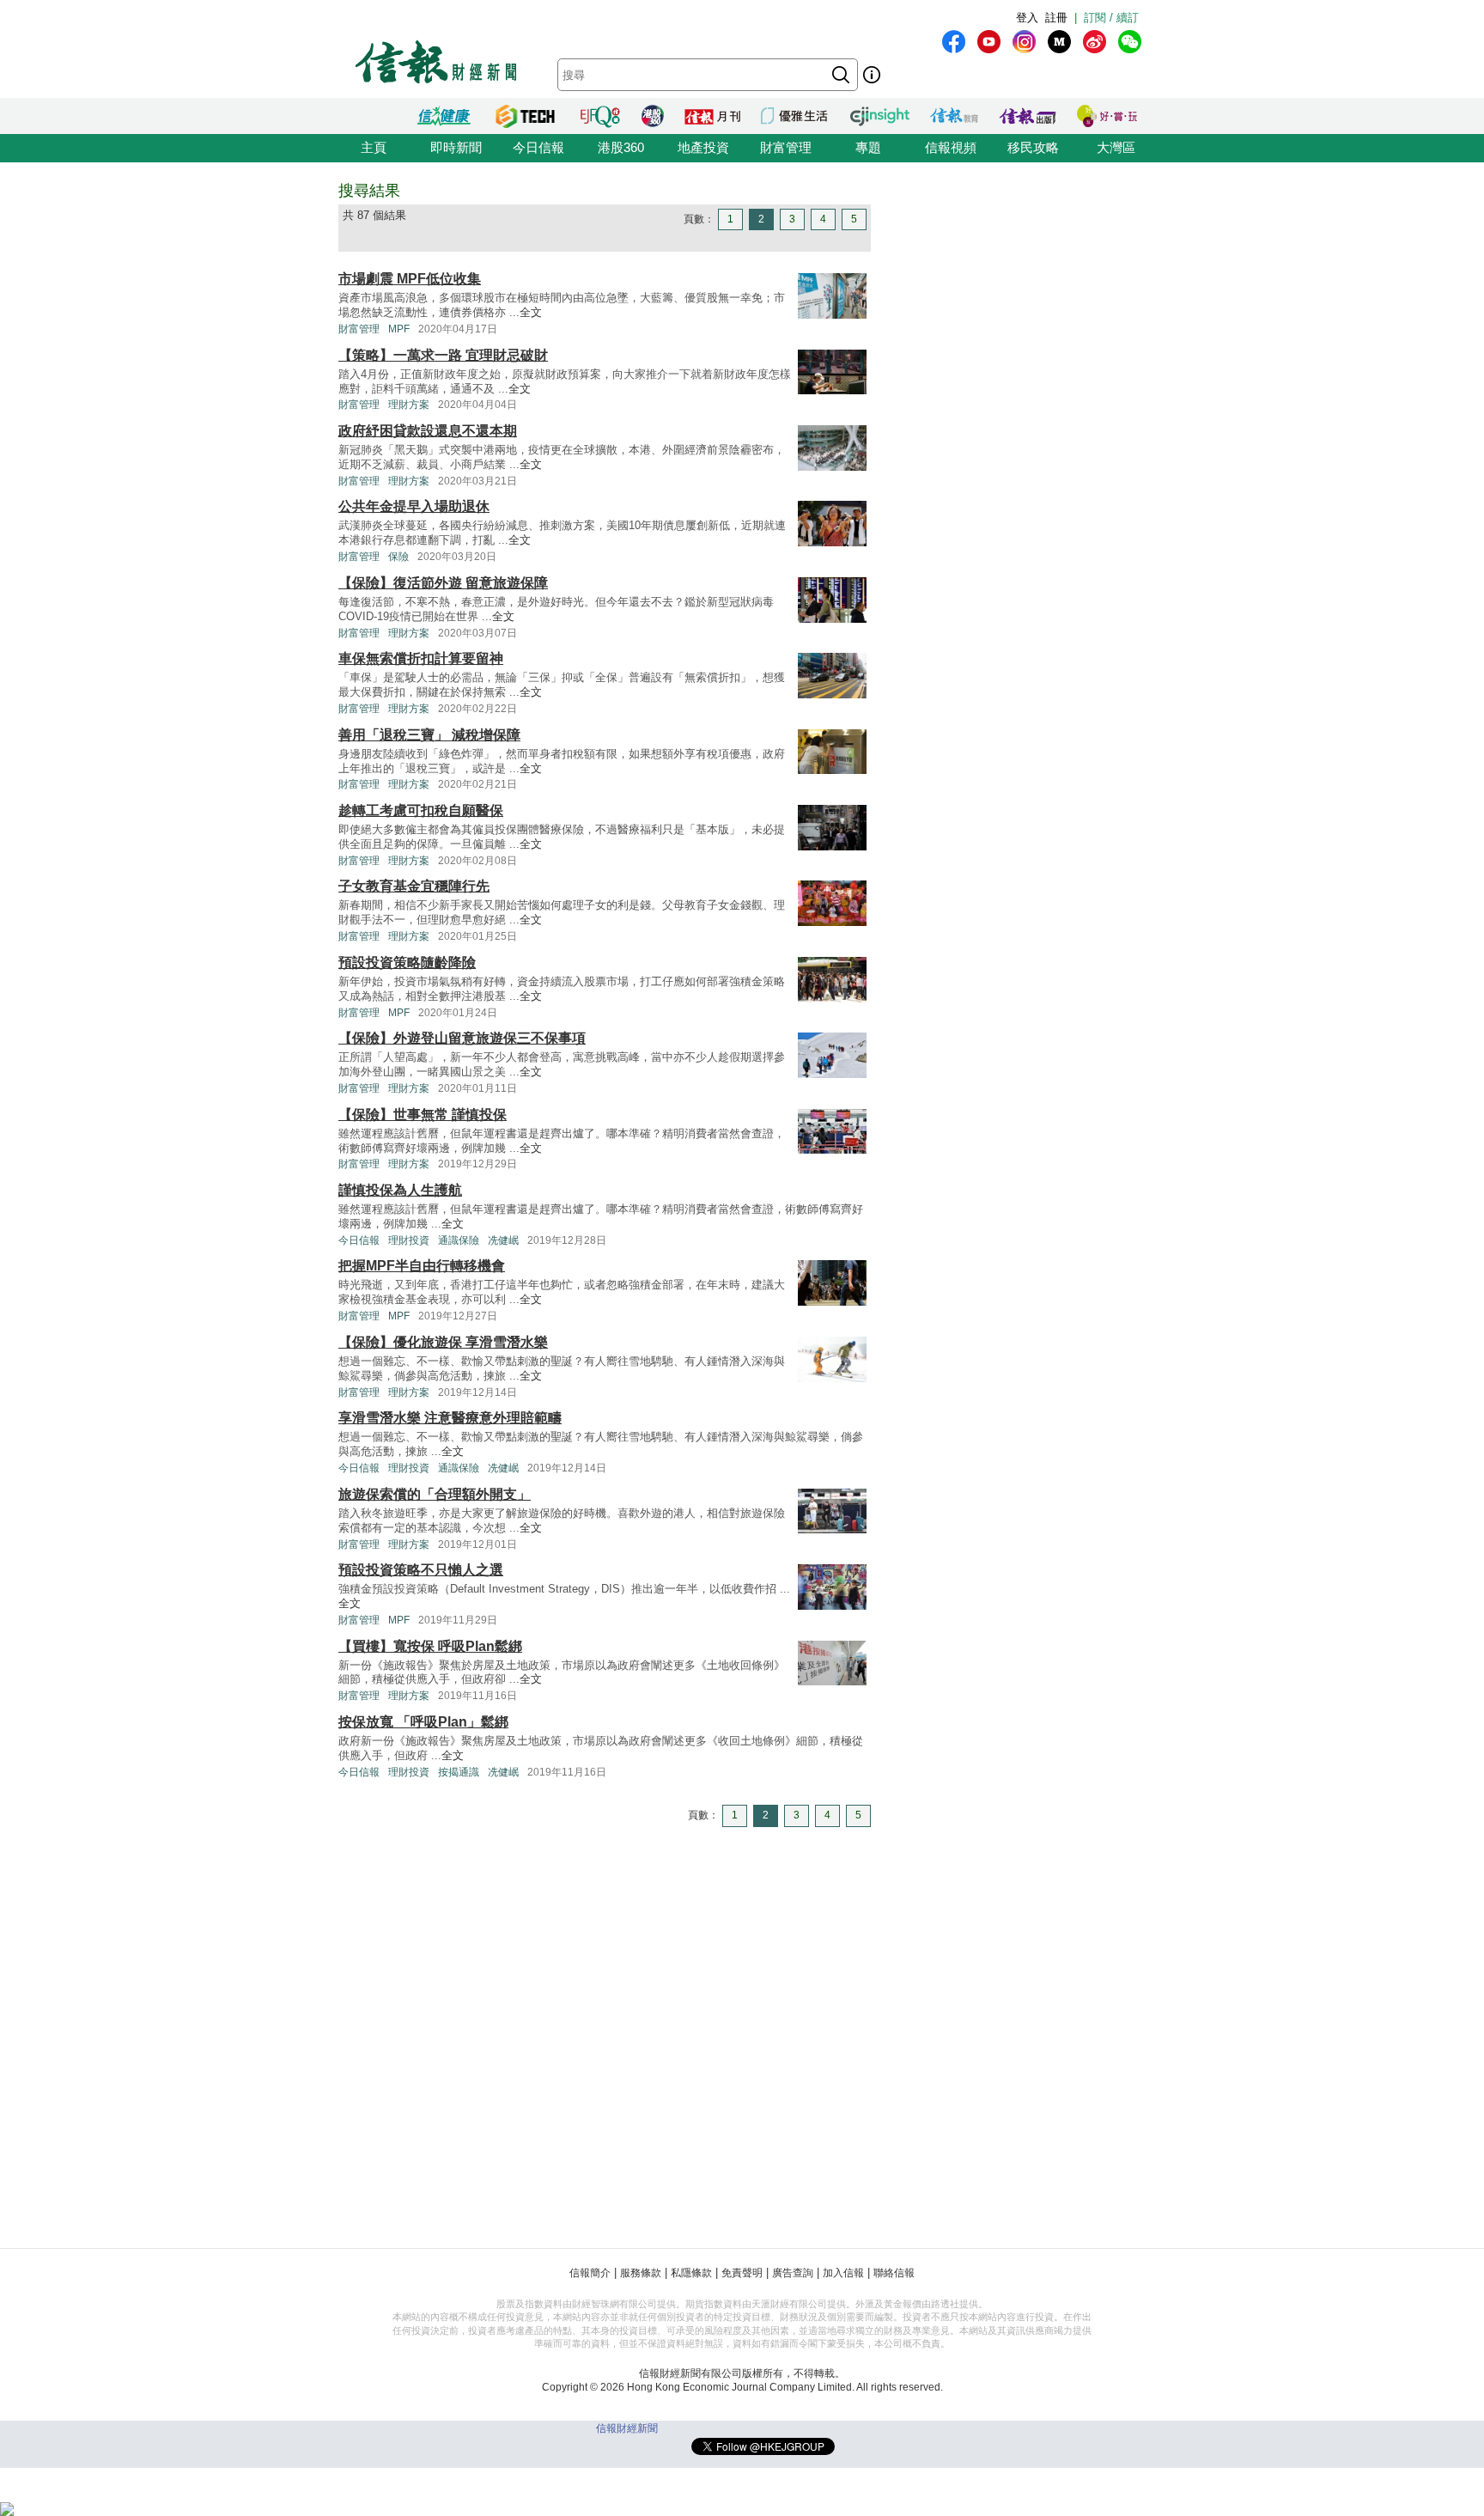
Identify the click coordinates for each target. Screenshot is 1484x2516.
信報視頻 (951, 147)
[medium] (1059, 42)
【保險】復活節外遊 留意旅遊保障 (443, 583)
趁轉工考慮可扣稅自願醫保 (421, 810)
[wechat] (1130, 42)
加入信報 (843, 2273)
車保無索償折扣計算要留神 (421, 658)
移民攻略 (1033, 147)
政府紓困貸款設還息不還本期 (428, 431)
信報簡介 (590, 2273)
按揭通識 (459, 1772)
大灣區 (1116, 147)
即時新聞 (456, 147)
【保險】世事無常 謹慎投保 (423, 1115)
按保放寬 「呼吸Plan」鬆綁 (423, 1722)
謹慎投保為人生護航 (400, 1190)
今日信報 (538, 147)
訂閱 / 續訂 (1111, 18)
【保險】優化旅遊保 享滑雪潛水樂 (443, 1342)
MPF (399, 329)
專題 (868, 147)
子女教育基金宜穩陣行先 (414, 886)
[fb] (954, 42)
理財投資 (409, 1240)
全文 (531, 312)
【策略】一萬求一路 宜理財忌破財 (443, 355)
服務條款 (641, 2273)
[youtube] (989, 42)
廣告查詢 (793, 2273)
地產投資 (703, 147)
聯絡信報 (894, 2273)
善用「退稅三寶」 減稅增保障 (429, 735)
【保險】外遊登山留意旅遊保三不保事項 (462, 1038)
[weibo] (1095, 42)
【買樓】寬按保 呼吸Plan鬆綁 (430, 1646)
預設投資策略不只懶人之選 (421, 1570)
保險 (398, 557)
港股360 (621, 147)
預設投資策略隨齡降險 (407, 963)
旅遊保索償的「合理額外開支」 (435, 1494)
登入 (1027, 18)
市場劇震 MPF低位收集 (410, 279)
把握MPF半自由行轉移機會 (422, 1266)
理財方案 (409, 405)
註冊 (1056, 18)
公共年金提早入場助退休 (414, 506)
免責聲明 (742, 2273)
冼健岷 (503, 1240)
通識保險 (459, 1240)
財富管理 (786, 147)
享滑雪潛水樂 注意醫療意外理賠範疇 (450, 1418)
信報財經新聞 (627, 2428)
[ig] (1024, 42)
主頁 (374, 147)
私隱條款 (691, 2273)
